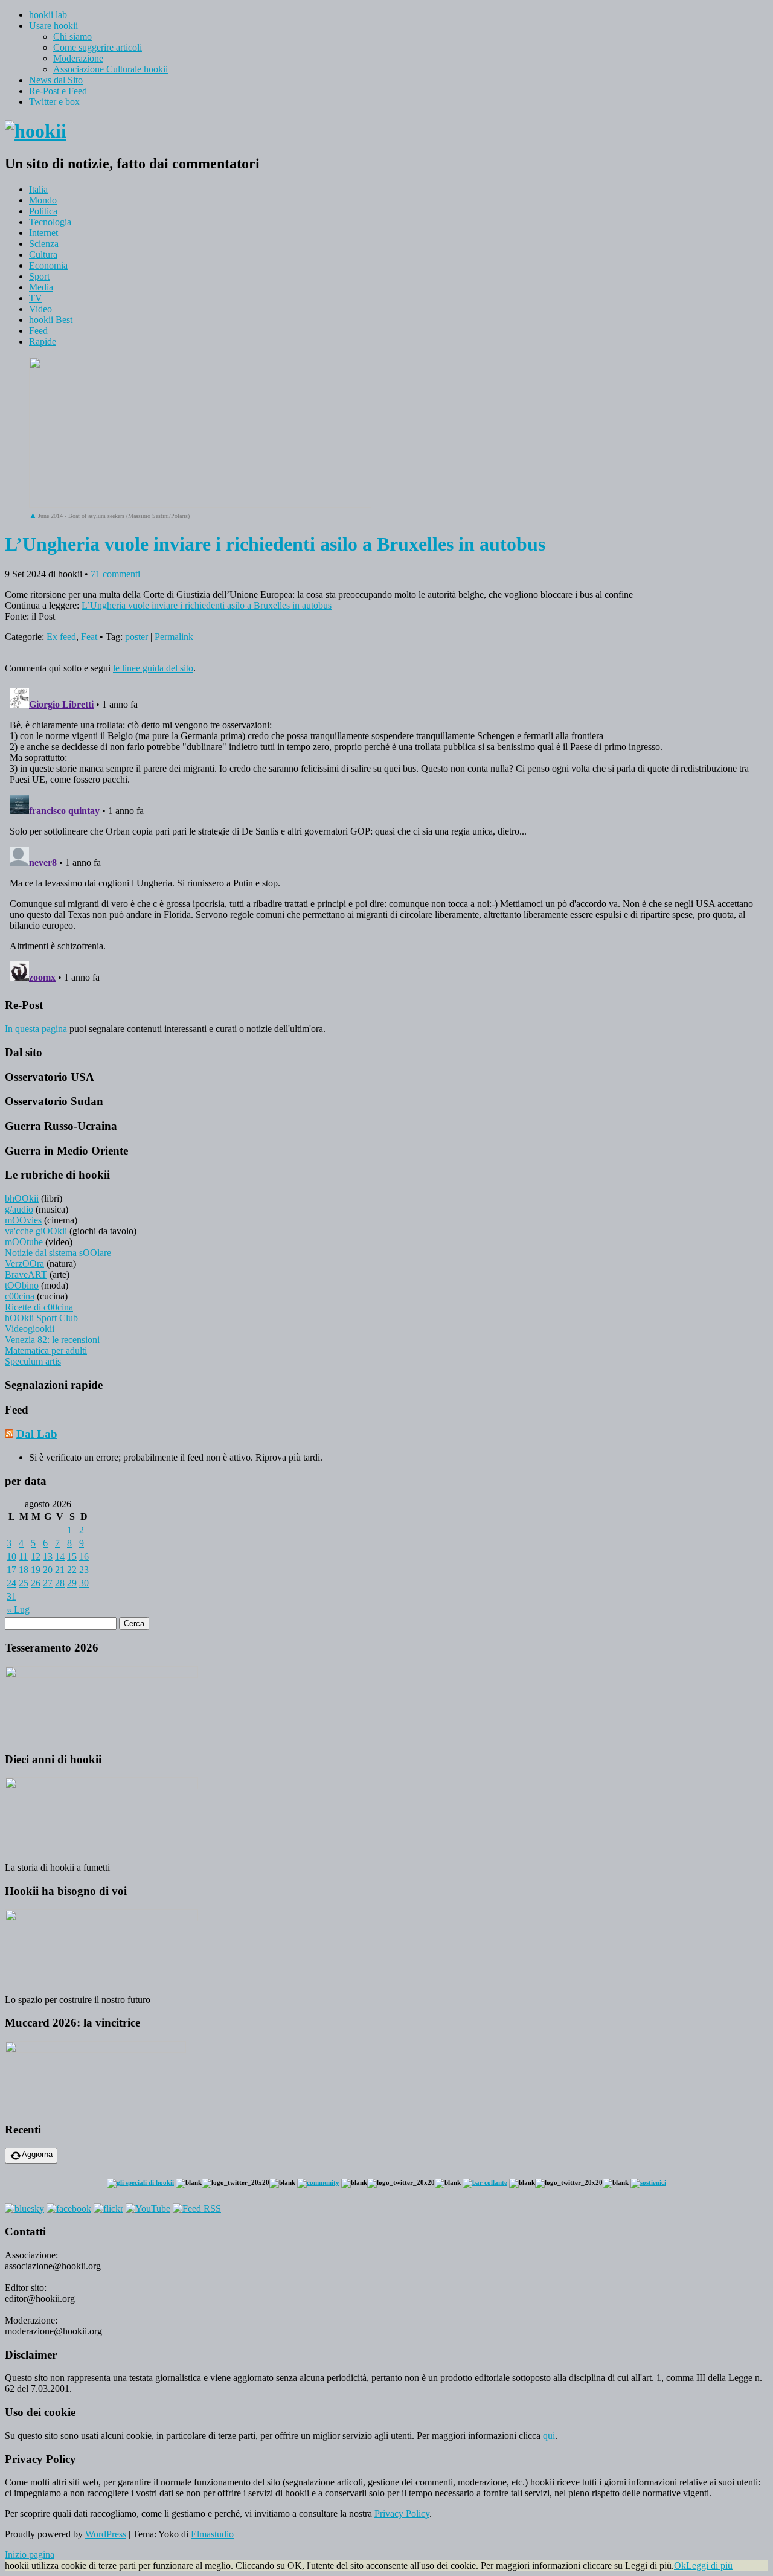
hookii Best (51, 320)
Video (40, 309)
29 (72, 1583)
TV (36, 298)
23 (84, 1570)
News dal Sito (56, 80)
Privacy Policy (402, 2514)
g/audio (19, 1209)
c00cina (20, 1296)
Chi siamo (72, 37)
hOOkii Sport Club (41, 1318)
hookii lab (48, 15)
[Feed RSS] (197, 2209)
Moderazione (78, 58)
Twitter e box (54, 102)
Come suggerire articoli (98, 47)
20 (48, 1570)
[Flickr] (108, 2209)
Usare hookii (53, 26)
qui (549, 2436)
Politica (43, 211)
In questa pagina (36, 1029)
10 (11, 1556)
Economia (48, 265)
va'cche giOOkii (36, 1231)
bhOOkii (22, 1198)
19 (36, 1570)
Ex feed (61, 637)
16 (84, 1556)
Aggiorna (37, 2154)
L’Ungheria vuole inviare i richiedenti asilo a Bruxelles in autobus (207, 605)
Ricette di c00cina (39, 1307)
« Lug (18, 1610)
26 (36, 1583)
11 (23, 1556)
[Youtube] (148, 2209)
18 (24, 1570)
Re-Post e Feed (58, 91)
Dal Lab (37, 1434)
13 (48, 1556)
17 (11, 1570)
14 (60, 1556)
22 (72, 1570)
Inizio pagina (30, 2555)
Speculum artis (33, 1361)
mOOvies (23, 1220)
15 (72, 1556)
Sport (39, 276)
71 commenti (115, 574)
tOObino (22, 1285)
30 (84, 1583)
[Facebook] (69, 2209)
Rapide (43, 341)
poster (136, 637)
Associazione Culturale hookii (111, 69)
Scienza (44, 244)
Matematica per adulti (46, 1350)
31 (11, 1596)
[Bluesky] (24, 2209)
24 (11, 1583)
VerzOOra (24, 1264)
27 (48, 1583)
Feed (38, 331)
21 (60, 1570)
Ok (680, 2565)
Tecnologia (50, 222)
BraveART (26, 1274)
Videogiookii (30, 1329)
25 (24, 1583)
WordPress (106, 2534)
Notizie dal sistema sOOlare (58, 1253)
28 (60, 1583)
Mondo (43, 200)
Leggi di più (709, 2565)
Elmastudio (212, 2534)
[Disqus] (386, 835)
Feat (89, 637)
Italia (38, 189)
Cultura (43, 255)
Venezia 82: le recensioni (52, 1340)
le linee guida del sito (153, 668)
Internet (43, 233)
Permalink (174, 637)
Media (41, 287)
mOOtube (24, 1242)
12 (36, 1556)
